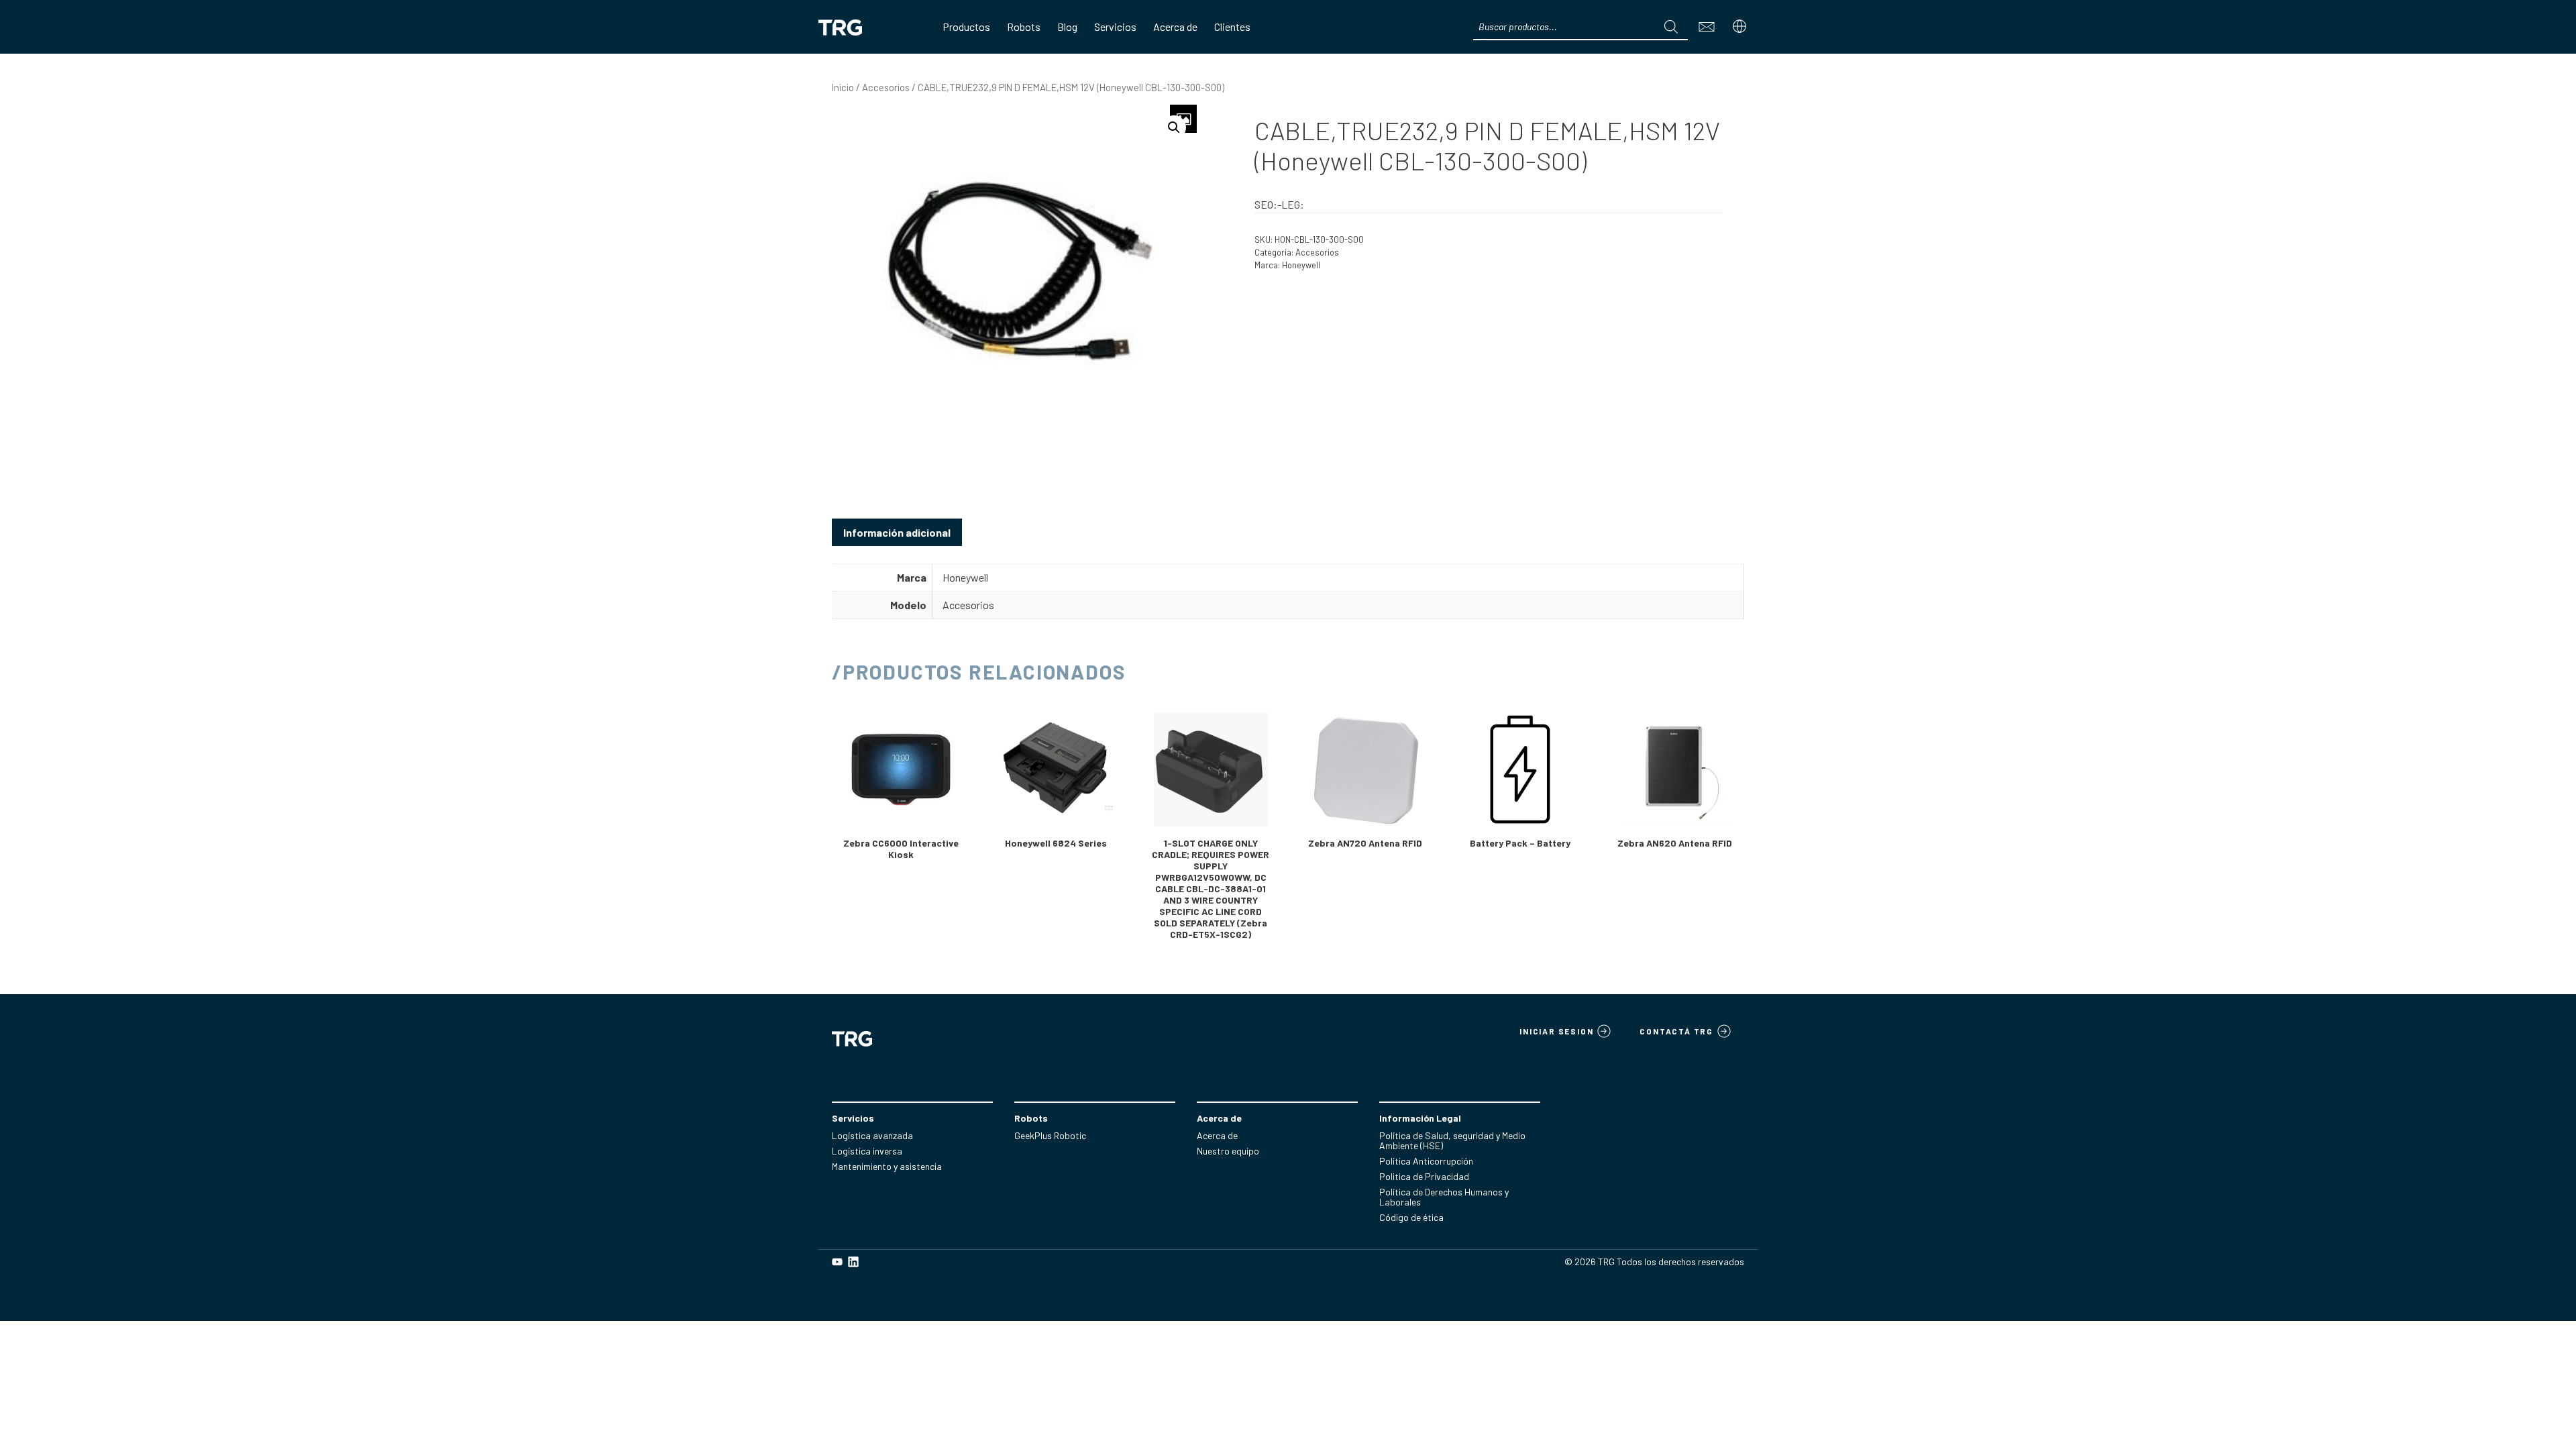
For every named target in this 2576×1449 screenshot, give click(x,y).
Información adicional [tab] (897, 532)
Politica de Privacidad (1424, 1176)
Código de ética (1411, 1217)
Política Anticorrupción (1426, 1161)
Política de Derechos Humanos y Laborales (1444, 1197)
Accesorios (886, 87)
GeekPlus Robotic (1050, 1135)
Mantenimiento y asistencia (887, 1166)
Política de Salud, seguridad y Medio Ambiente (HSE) (1452, 1140)
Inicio (843, 87)
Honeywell (1301, 265)
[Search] (1671, 27)
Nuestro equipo (1228, 1151)
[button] (1174, 127)
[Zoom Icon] (1183, 119)
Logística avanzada (872, 1135)
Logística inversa (867, 1151)
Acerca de (1217, 1135)
